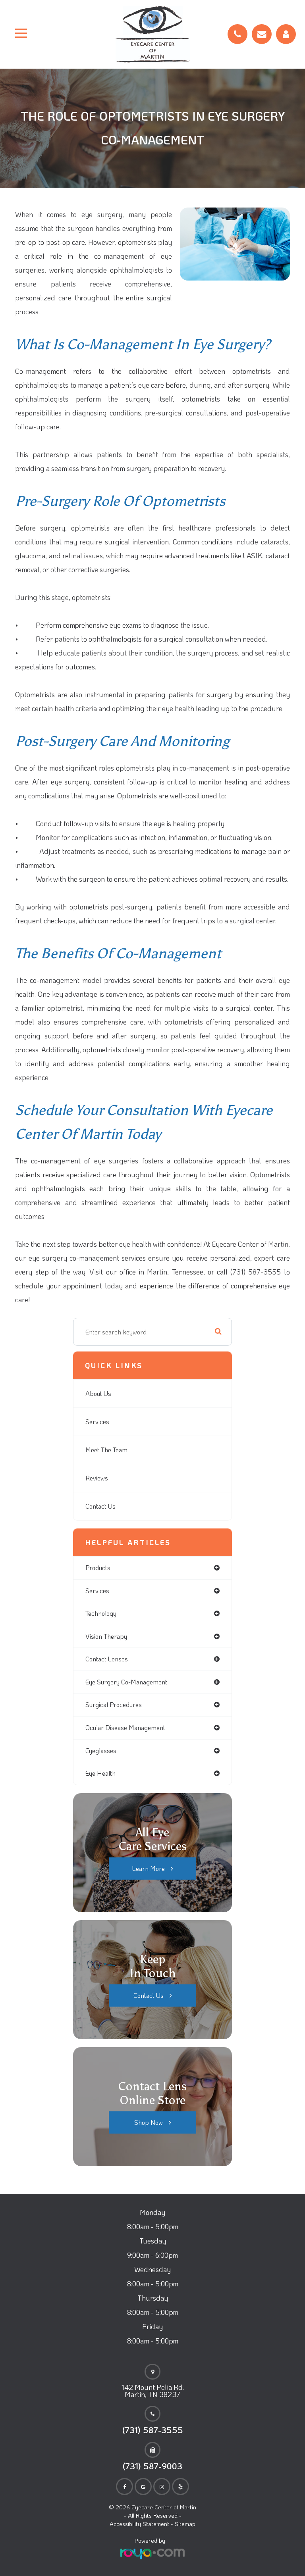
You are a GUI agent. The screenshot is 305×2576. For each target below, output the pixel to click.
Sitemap (185, 2524)
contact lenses (107, 1659)
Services (97, 1422)
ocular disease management (125, 1727)
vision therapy (106, 1636)
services (97, 1591)
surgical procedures (114, 1704)
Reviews (97, 1478)
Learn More (149, 1868)
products (98, 1568)
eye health (100, 1773)
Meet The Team (106, 1450)
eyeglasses (101, 1750)
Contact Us (100, 1506)
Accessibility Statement (139, 2524)
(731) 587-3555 (153, 2430)
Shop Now (149, 2122)
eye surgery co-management (126, 1682)
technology (101, 1613)
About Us (98, 1393)
